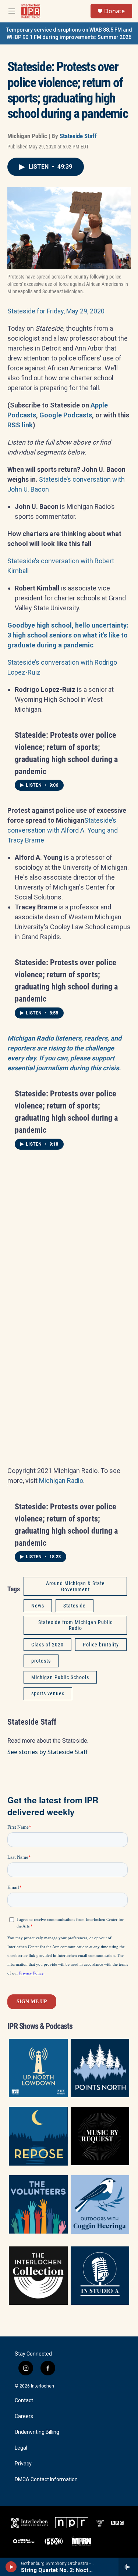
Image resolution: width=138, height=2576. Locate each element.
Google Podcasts (66, 415)
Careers (24, 2416)
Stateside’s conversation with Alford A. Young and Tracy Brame (63, 830)
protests (41, 1661)
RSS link (20, 425)
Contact (24, 2401)
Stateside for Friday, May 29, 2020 (56, 311)
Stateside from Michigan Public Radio (75, 1625)
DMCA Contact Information (46, 2480)
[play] (11, 2567)
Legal (21, 2448)
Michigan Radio (61, 1481)
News (38, 1606)
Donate (114, 11)
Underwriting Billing (37, 2432)
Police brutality (101, 1645)
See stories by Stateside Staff (47, 1752)
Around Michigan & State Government (75, 1586)
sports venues (48, 1693)
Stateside (75, 1606)
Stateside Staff (78, 136)
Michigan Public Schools (60, 1677)
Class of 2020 (47, 1645)
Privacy (23, 2464)
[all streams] (128, 2567)
